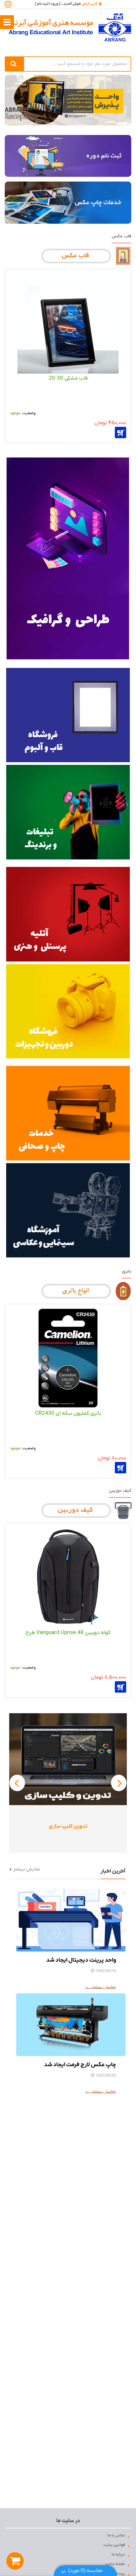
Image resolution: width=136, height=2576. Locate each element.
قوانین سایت (114, 2545)
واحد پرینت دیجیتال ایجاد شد (81, 1960)
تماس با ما (116, 2535)
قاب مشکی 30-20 (68, 378)
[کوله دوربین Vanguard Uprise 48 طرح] (68, 1577)
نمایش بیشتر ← (101, 1987)
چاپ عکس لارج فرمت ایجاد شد (80, 2065)
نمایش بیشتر (27, 1869)
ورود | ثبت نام (48, 4)
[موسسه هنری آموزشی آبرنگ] (70, 27)
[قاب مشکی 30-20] (68, 323)
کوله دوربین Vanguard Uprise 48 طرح (68, 1633)
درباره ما (118, 2554)
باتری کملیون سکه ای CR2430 (68, 1413)
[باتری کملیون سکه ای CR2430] (68, 1358)
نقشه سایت (115, 2564)
